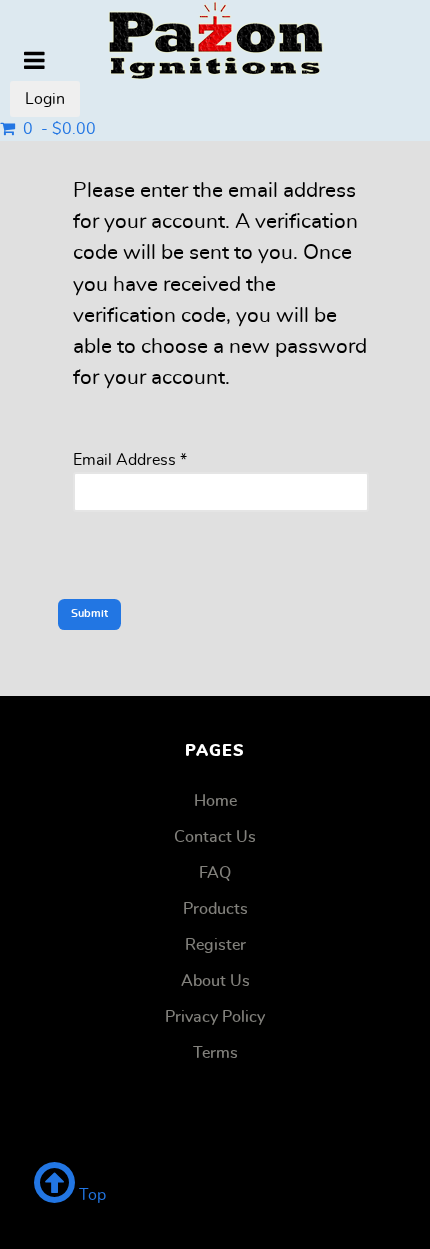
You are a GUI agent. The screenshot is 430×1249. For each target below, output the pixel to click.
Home (215, 801)
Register (215, 945)
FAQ (215, 873)
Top (90, 1195)
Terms (215, 1053)
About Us (215, 981)
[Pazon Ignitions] (215, 40)
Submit (89, 613)
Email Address (130, 460)
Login (45, 99)
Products (215, 909)
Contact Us (215, 837)
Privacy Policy (215, 1017)
